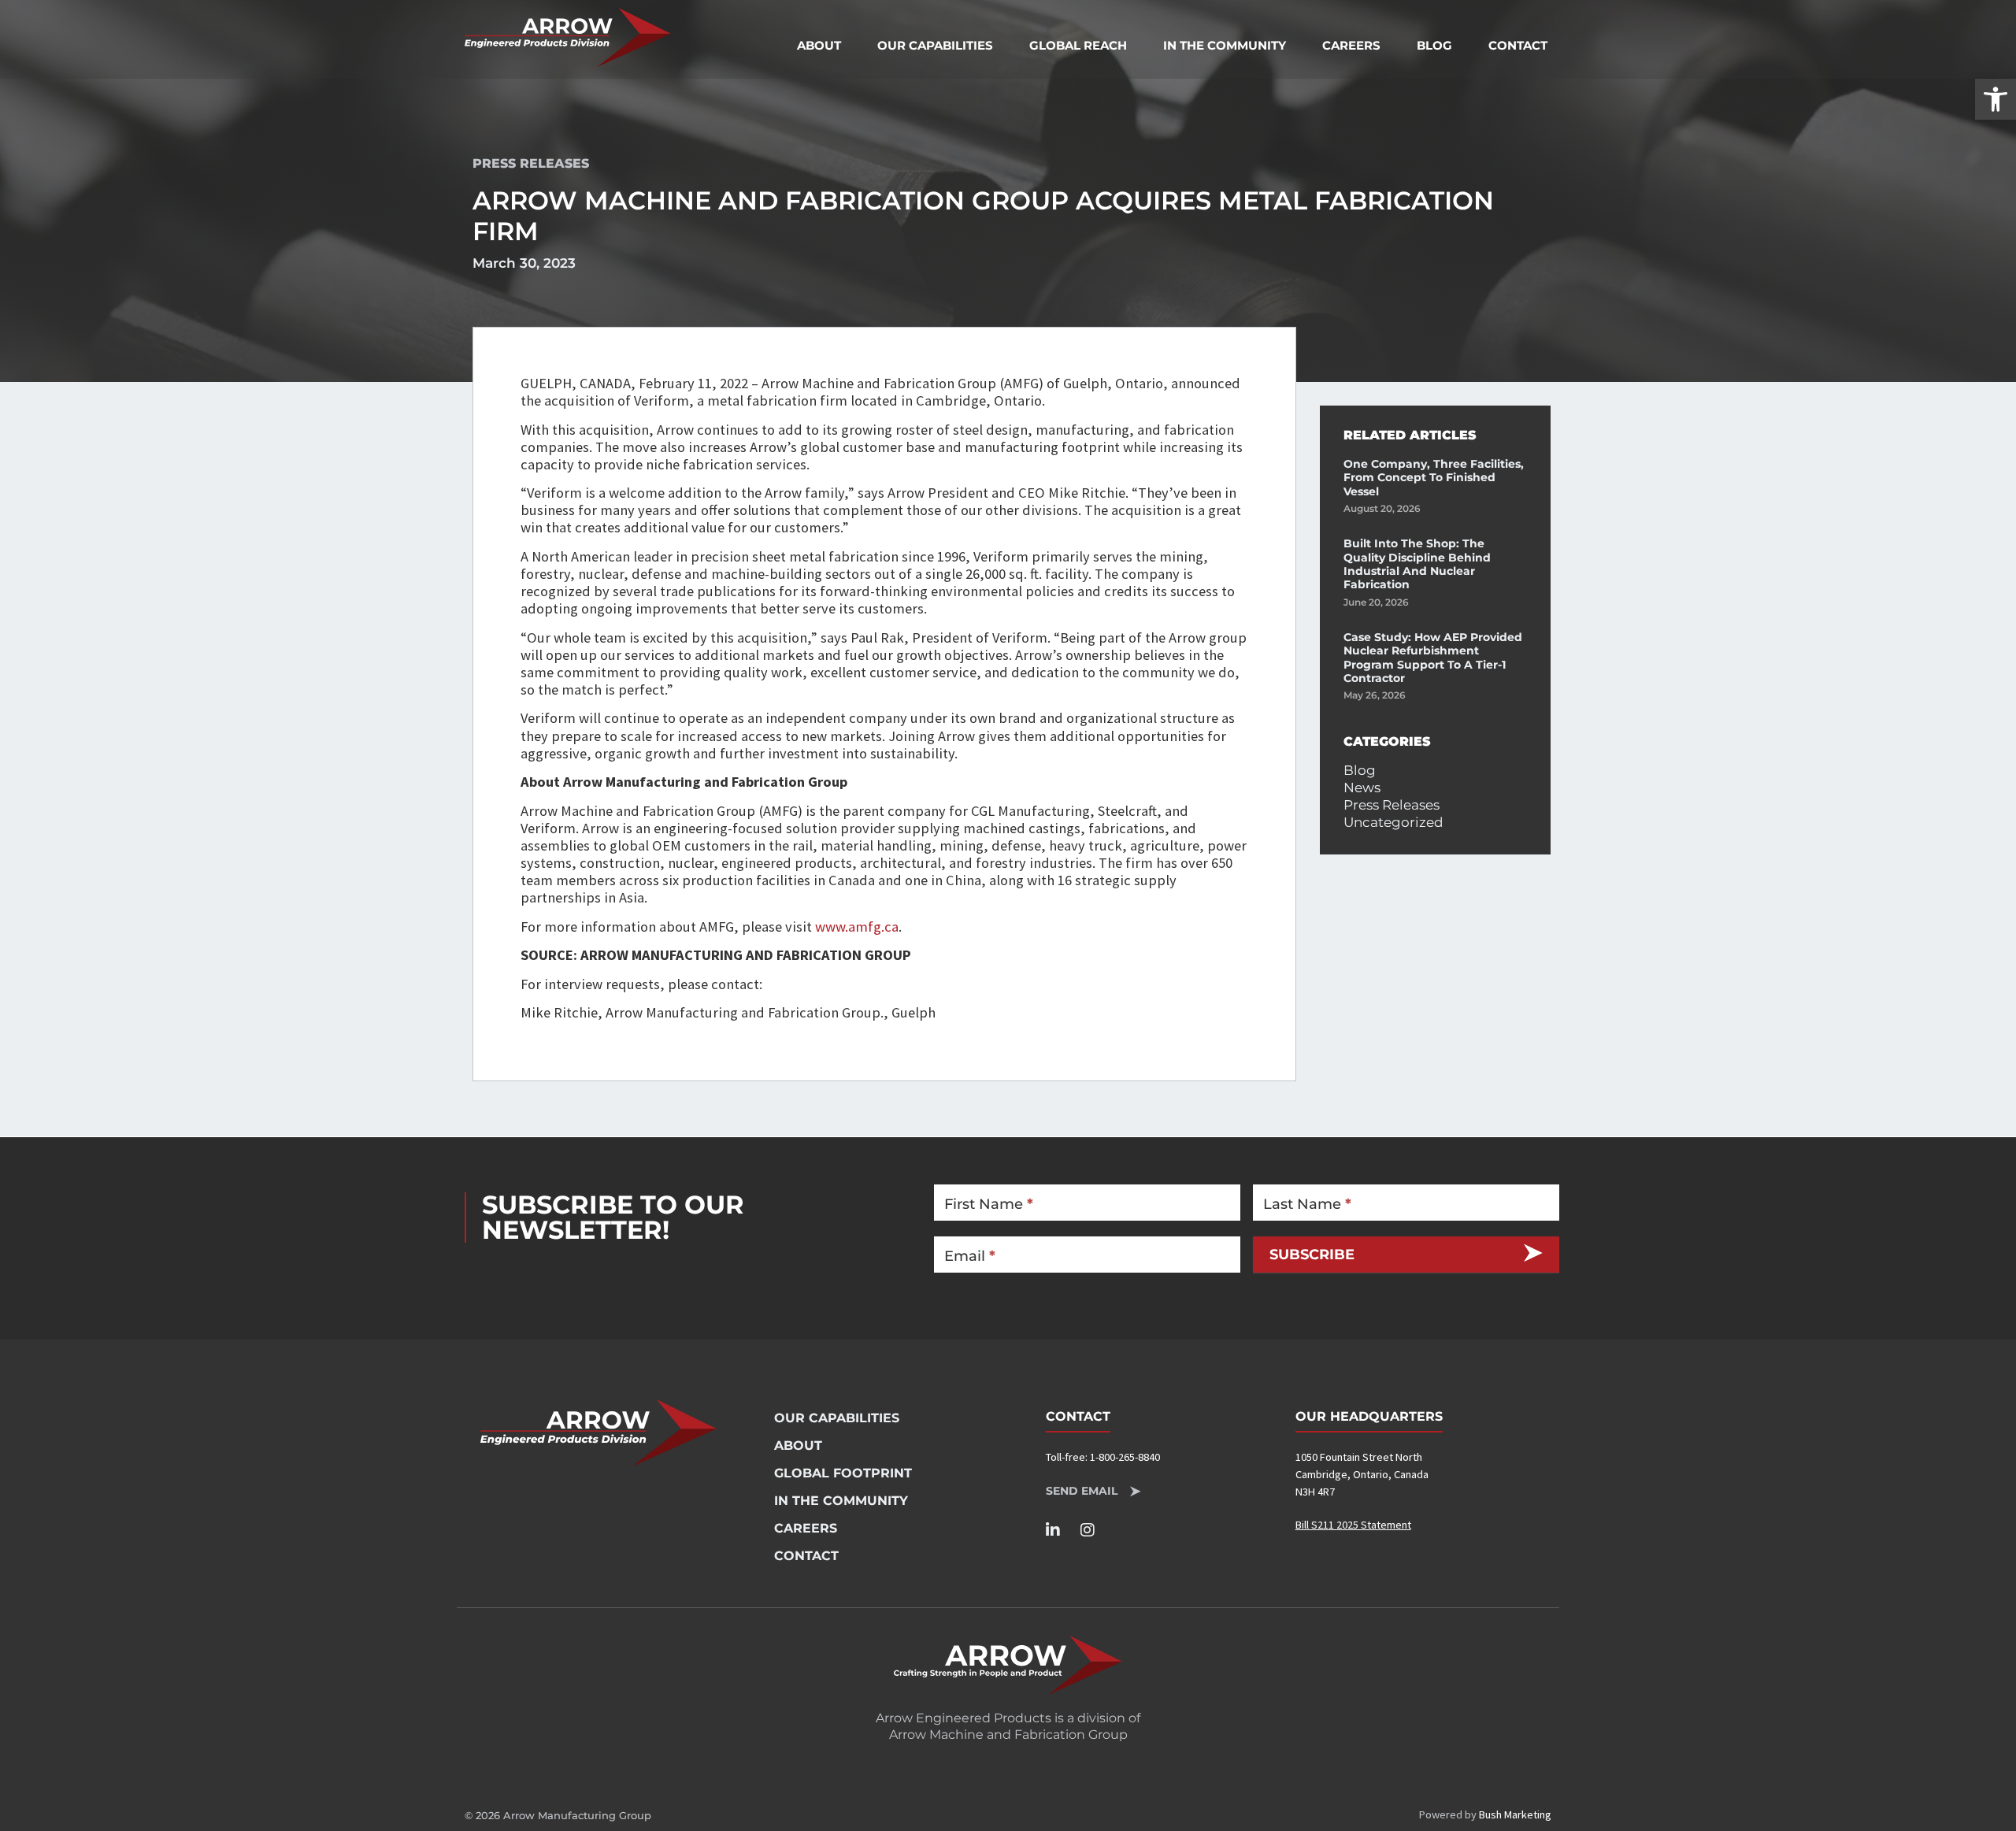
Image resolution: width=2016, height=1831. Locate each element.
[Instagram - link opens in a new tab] (1094, 1530)
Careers (1351, 45)
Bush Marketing (1515, 1814)
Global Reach (1078, 45)
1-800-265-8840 (1125, 1457)
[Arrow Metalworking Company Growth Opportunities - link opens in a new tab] (1008, 1665)
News (1362, 788)
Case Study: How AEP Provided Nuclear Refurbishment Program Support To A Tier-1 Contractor (1433, 658)
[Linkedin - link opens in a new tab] (1060, 1530)
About (819, 45)
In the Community (1225, 45)
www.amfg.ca (857, 927)
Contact (1518, 45)
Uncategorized (1393, 822)
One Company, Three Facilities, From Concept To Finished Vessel (1434, 478)
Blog (1434, 45)
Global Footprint (843, 1473)
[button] (1996, 99)
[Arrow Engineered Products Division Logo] (568, 37)
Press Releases (531, 163)
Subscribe (1312, 1254)
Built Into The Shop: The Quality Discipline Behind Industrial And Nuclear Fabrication (1417, 564)
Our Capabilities (935, 45)
